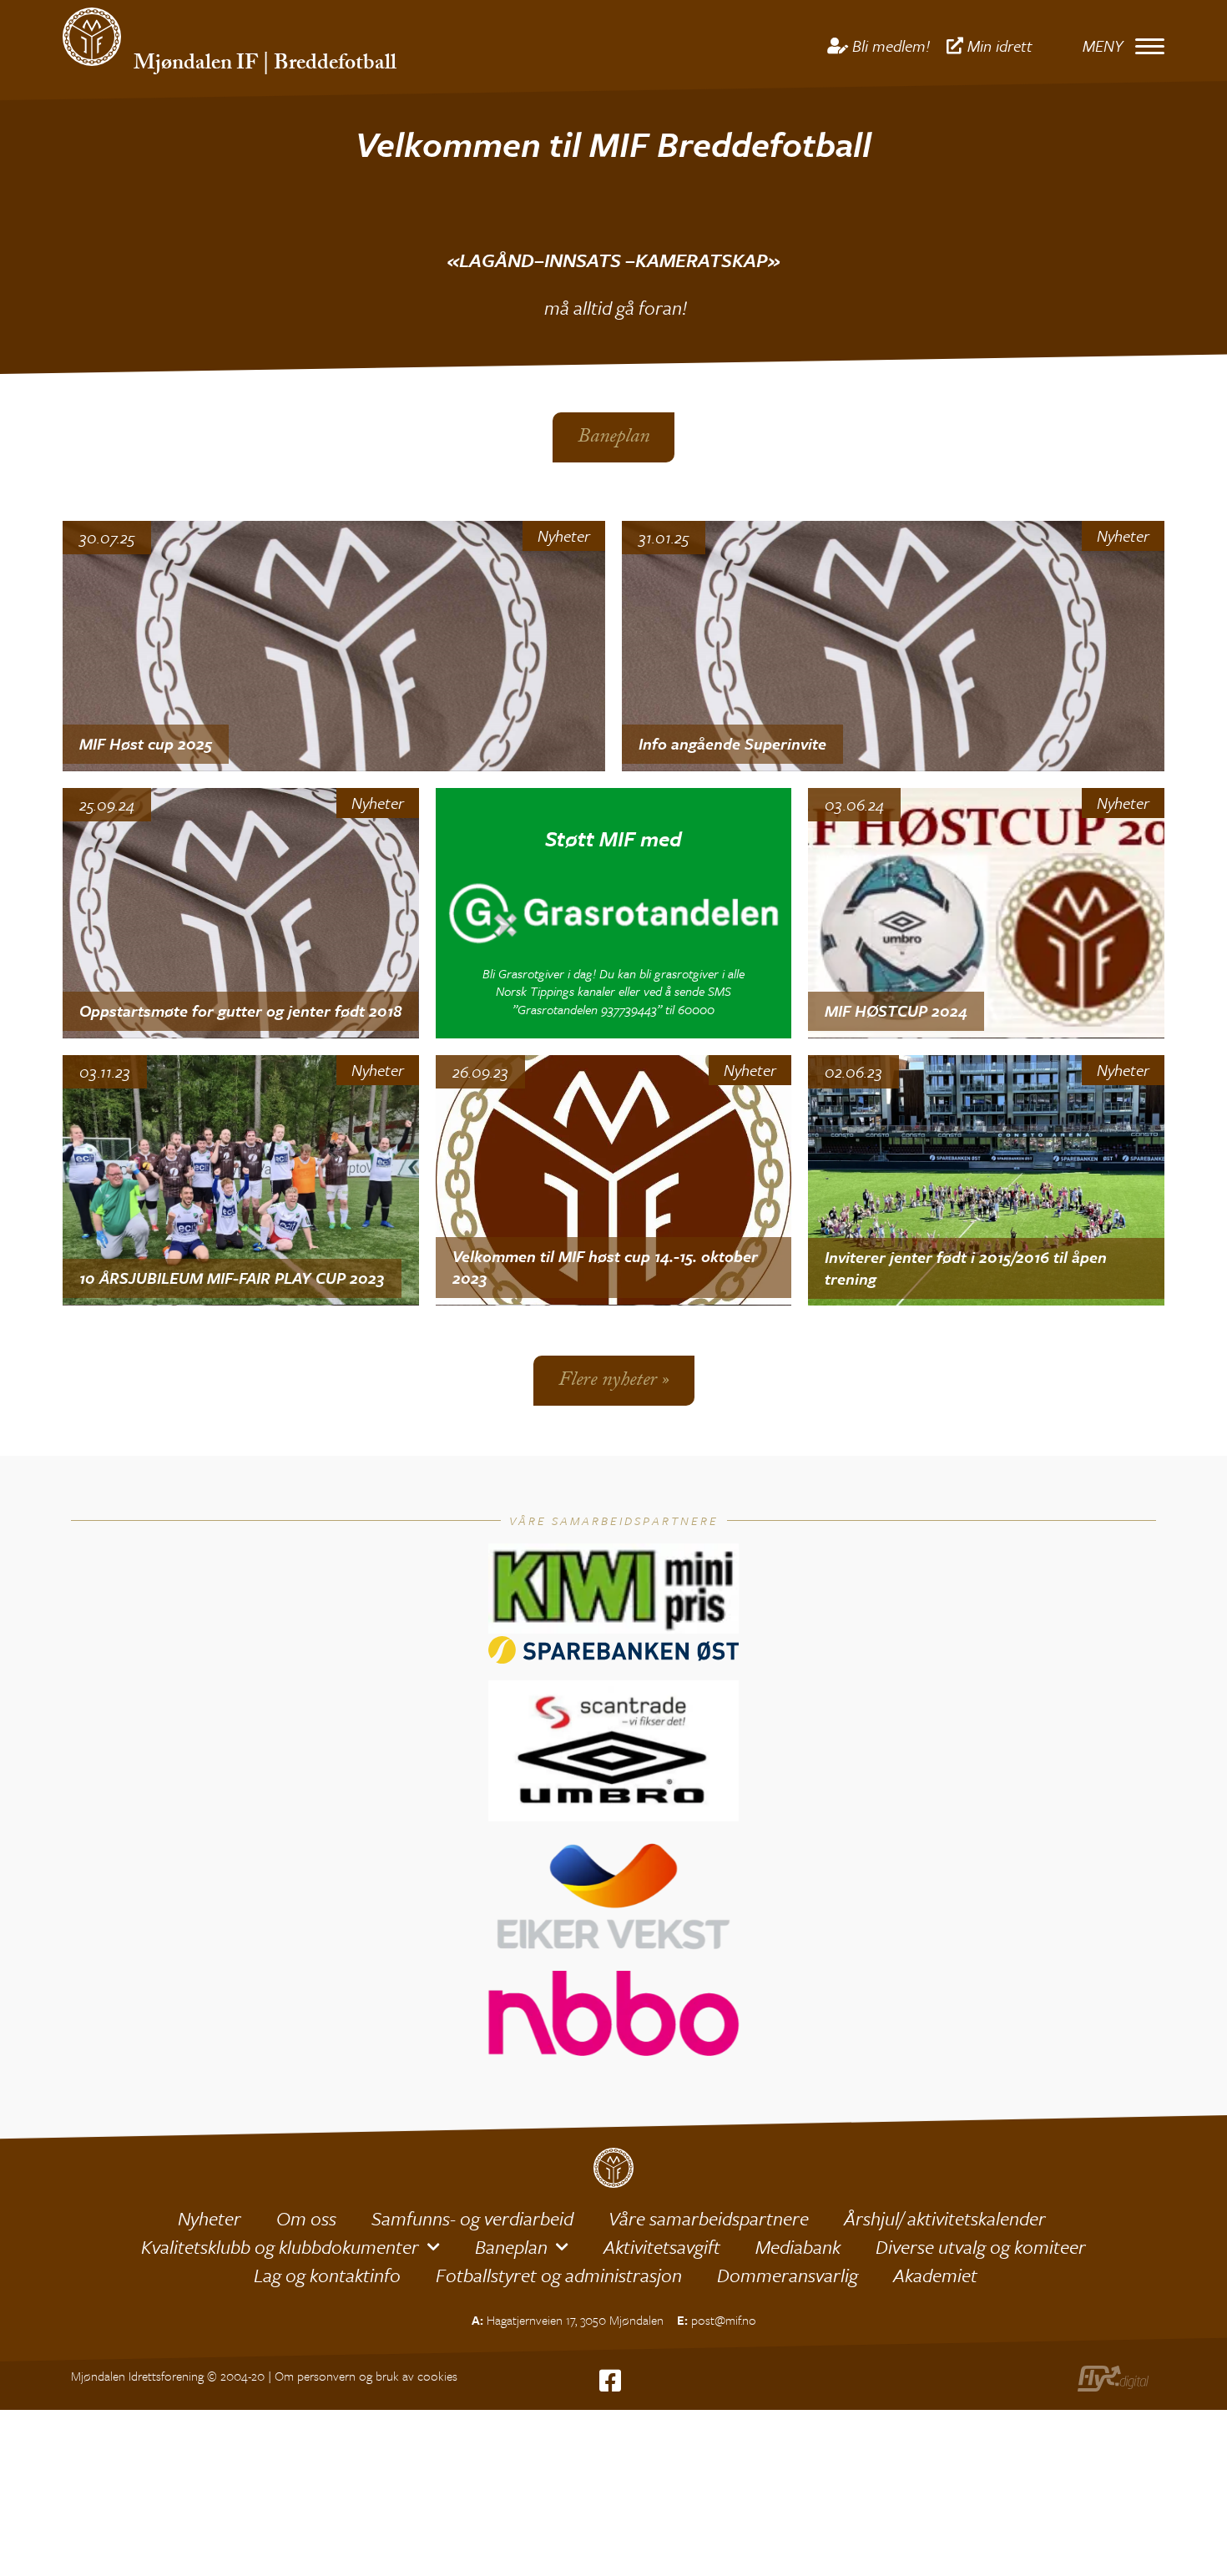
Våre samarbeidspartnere (709, 2218)
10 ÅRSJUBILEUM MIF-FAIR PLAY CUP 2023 (232, 1278)
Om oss (306, 2218)
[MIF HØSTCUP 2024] (986, 913)
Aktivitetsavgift (662, 2247)
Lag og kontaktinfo (327, 2275)
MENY (1103, 45)
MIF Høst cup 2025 (146, 743)
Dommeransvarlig (788, 2275)
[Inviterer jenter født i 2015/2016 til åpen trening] (986, 1180)
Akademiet (935, 2275)
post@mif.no (724, 2320)
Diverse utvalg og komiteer (981, 2247)
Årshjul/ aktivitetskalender (945, 2218)
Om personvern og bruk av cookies (366, 2376)
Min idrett (1000, 45)
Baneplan (511, 2247)
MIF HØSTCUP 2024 (896, 1010)
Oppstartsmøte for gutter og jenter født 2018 (240, 1010)
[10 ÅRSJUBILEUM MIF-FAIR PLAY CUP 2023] (241, 1180)
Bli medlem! (891, 45)
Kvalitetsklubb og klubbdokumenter (280, 2247)
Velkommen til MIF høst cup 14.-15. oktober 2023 (605, 1267)
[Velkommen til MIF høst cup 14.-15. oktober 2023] (614, 1180)
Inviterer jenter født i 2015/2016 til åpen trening (966, 1268)
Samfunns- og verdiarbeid (472, 2218)
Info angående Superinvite (732, 743)
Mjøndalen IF (196, 65)
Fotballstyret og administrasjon (559, 2275)
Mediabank (798, 2247)
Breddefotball (335, 65)
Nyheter (564, 536)
